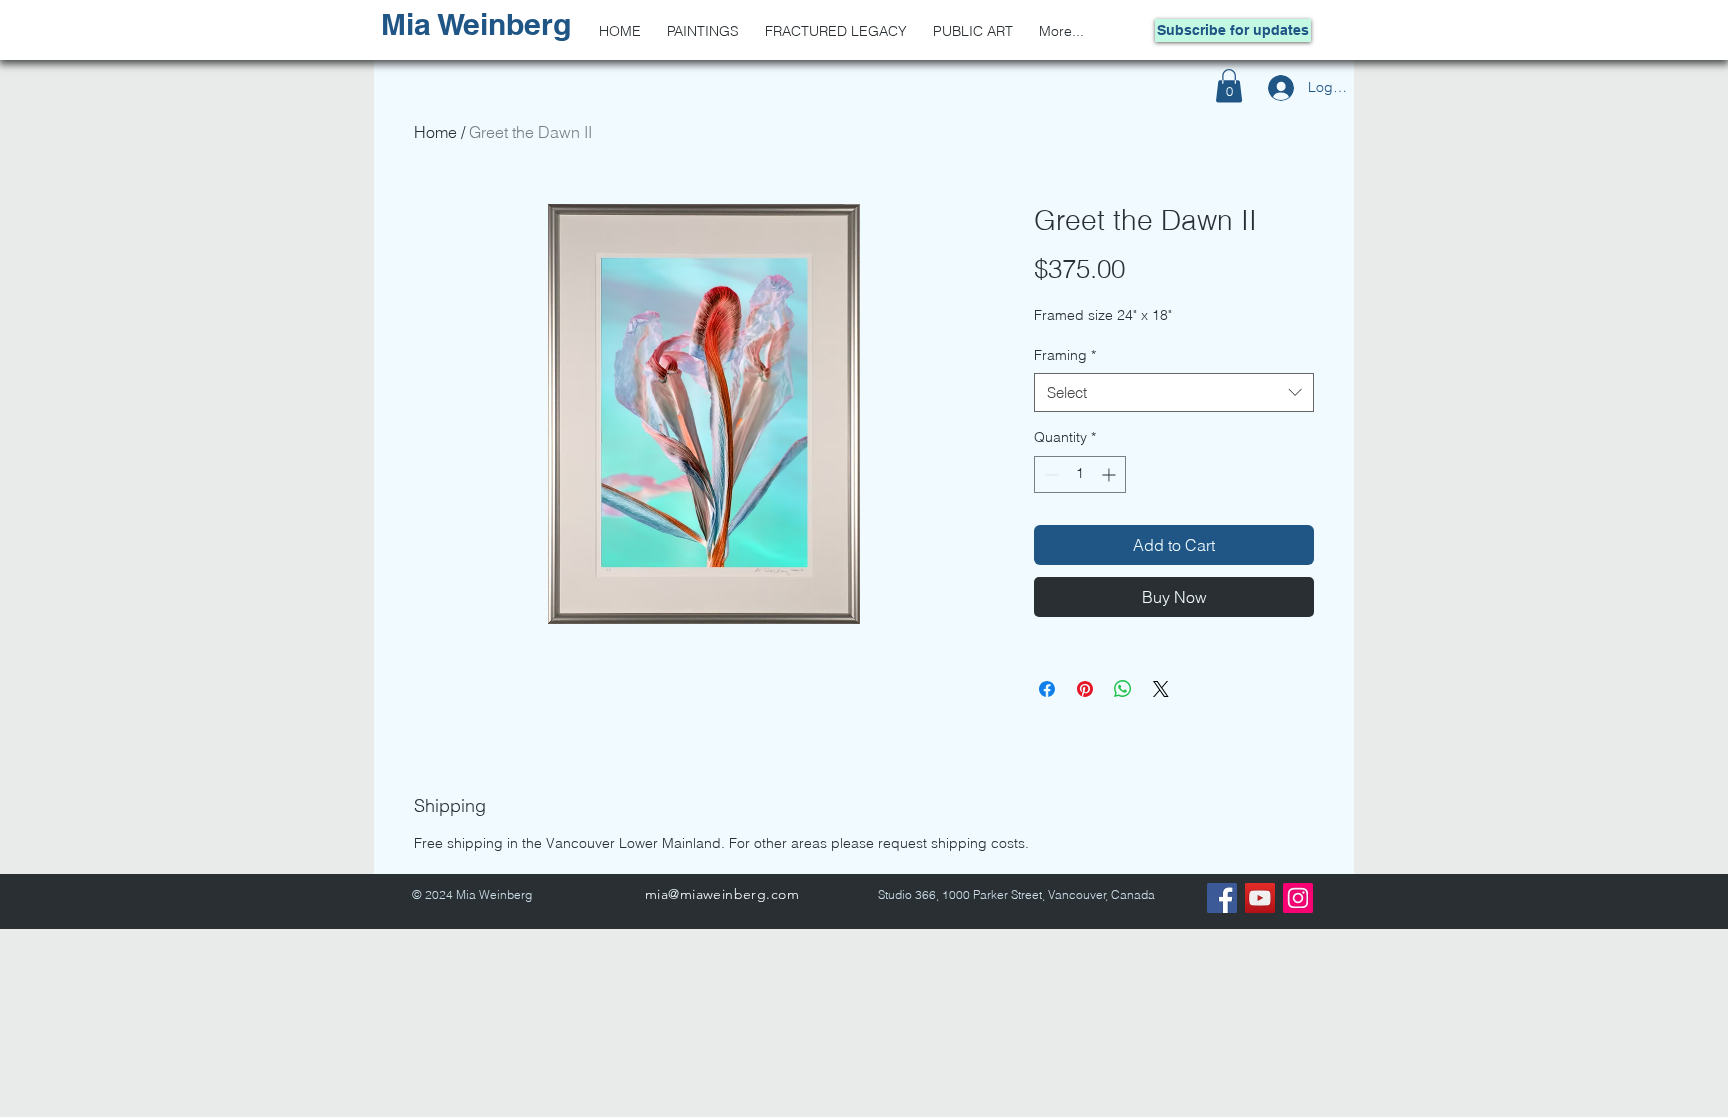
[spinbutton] (1080, 474)
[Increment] (1110, 474)
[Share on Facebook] (1047, 689)
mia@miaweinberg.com (722, 894)
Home (435, 132)
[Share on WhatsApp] (1123, 689)
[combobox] (1174, 392)
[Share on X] (1161, 689)
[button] (1229, 85)
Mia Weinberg (476, 24)
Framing (1065, 355)
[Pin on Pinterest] (1085, 689)
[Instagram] (1298, 898)
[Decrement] (1049, 474)
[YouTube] (1260, 898)
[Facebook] (1222, 898)
